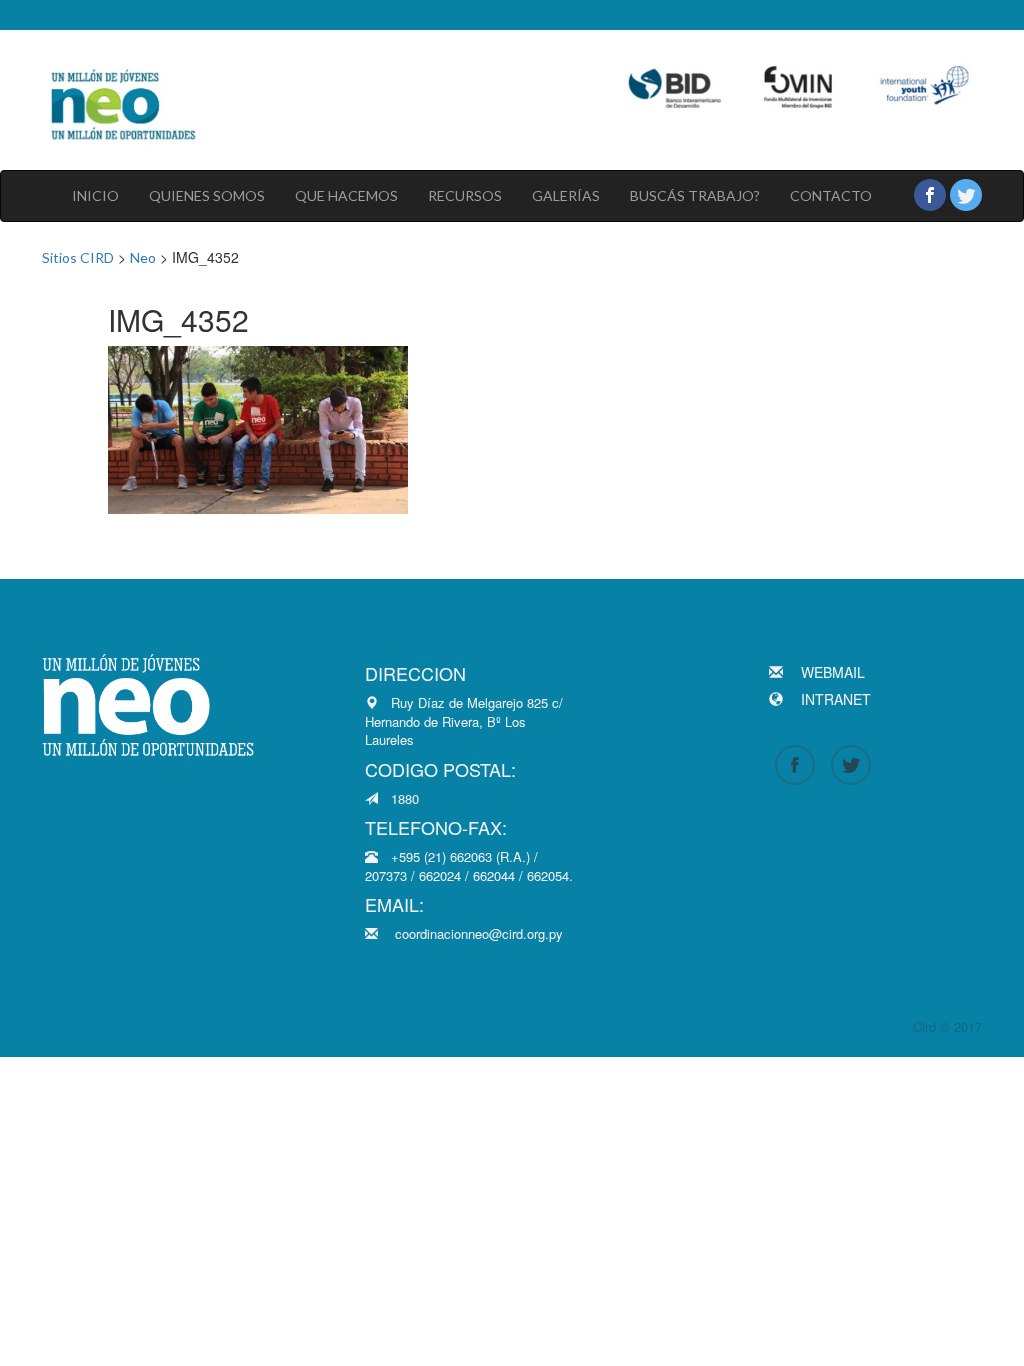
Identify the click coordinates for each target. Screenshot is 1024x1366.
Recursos (465, 195)
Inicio (95, 195)
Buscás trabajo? (695, 195)
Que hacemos (346, 195)
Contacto (831, 195)
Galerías (566, 195)
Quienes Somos (207, 195)
